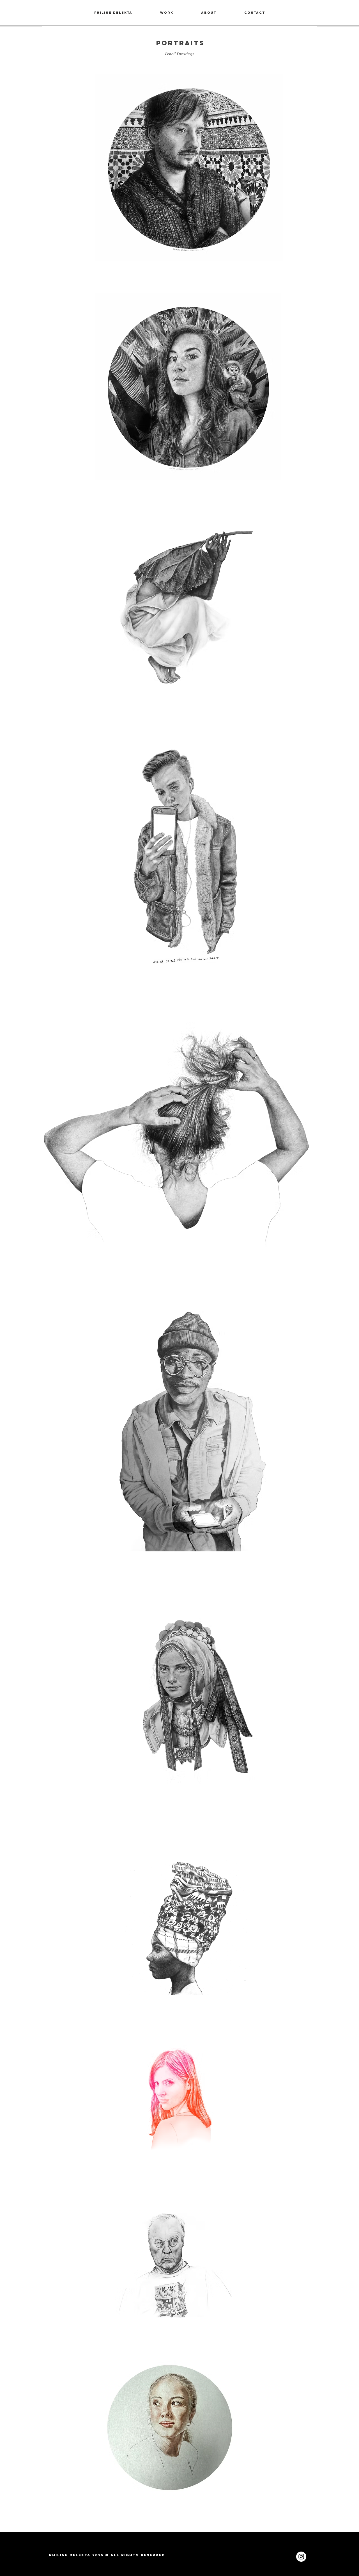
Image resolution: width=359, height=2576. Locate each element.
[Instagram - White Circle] (301, 2557)
